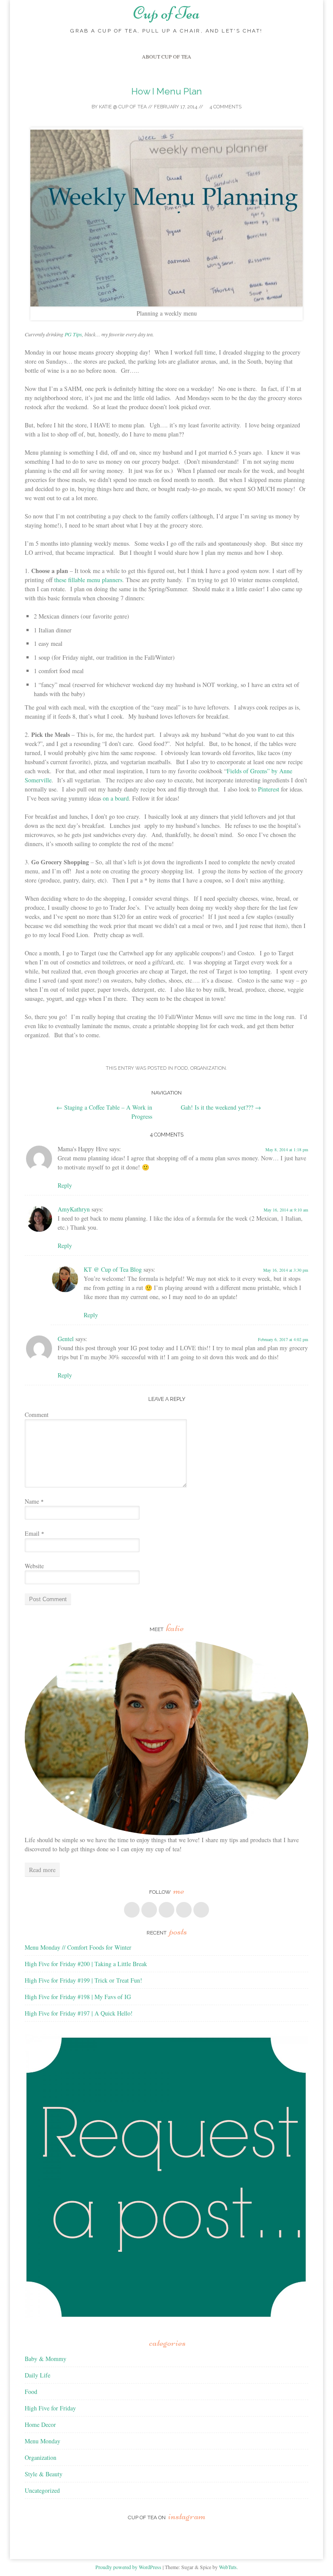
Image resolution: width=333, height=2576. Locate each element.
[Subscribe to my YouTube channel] (201, 1910)
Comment (37, 1415)
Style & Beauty (44, 2474)
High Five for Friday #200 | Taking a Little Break (86, 1964)
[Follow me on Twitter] (149, 1910)
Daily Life (38, 2375)
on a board (116, 798)
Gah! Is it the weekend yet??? (221, 1107)
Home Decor (40, 2425)
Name (34, 1501)
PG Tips (73, 334)
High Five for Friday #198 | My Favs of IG (78, 1997)
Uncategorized (42, 2490)
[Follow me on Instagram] (184, 1910)
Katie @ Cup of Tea (123, 107)
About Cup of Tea (166, 56)
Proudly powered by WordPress (128, 2567)
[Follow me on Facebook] (132, 1910)
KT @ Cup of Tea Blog (113, 1269)
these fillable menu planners (88, 580)
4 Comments (225, 107)
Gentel (66, 1339)
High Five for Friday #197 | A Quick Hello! (79, 2013)
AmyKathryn (74, 1209)
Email (34, 1533)
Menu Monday (42, 2441)
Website (34, 1566)
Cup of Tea (166, 13)
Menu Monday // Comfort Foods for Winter (78, 1947)
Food (181, 1068)
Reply (65, 1185)
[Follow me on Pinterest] (166, 1910)
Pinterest (269, 789)
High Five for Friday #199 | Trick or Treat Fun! (83, 1980)
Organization (208, 1068)
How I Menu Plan (167, 91)
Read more (42, 1870)
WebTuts (228, 2567)
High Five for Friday (50, 2408)
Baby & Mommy (46, 2359)
